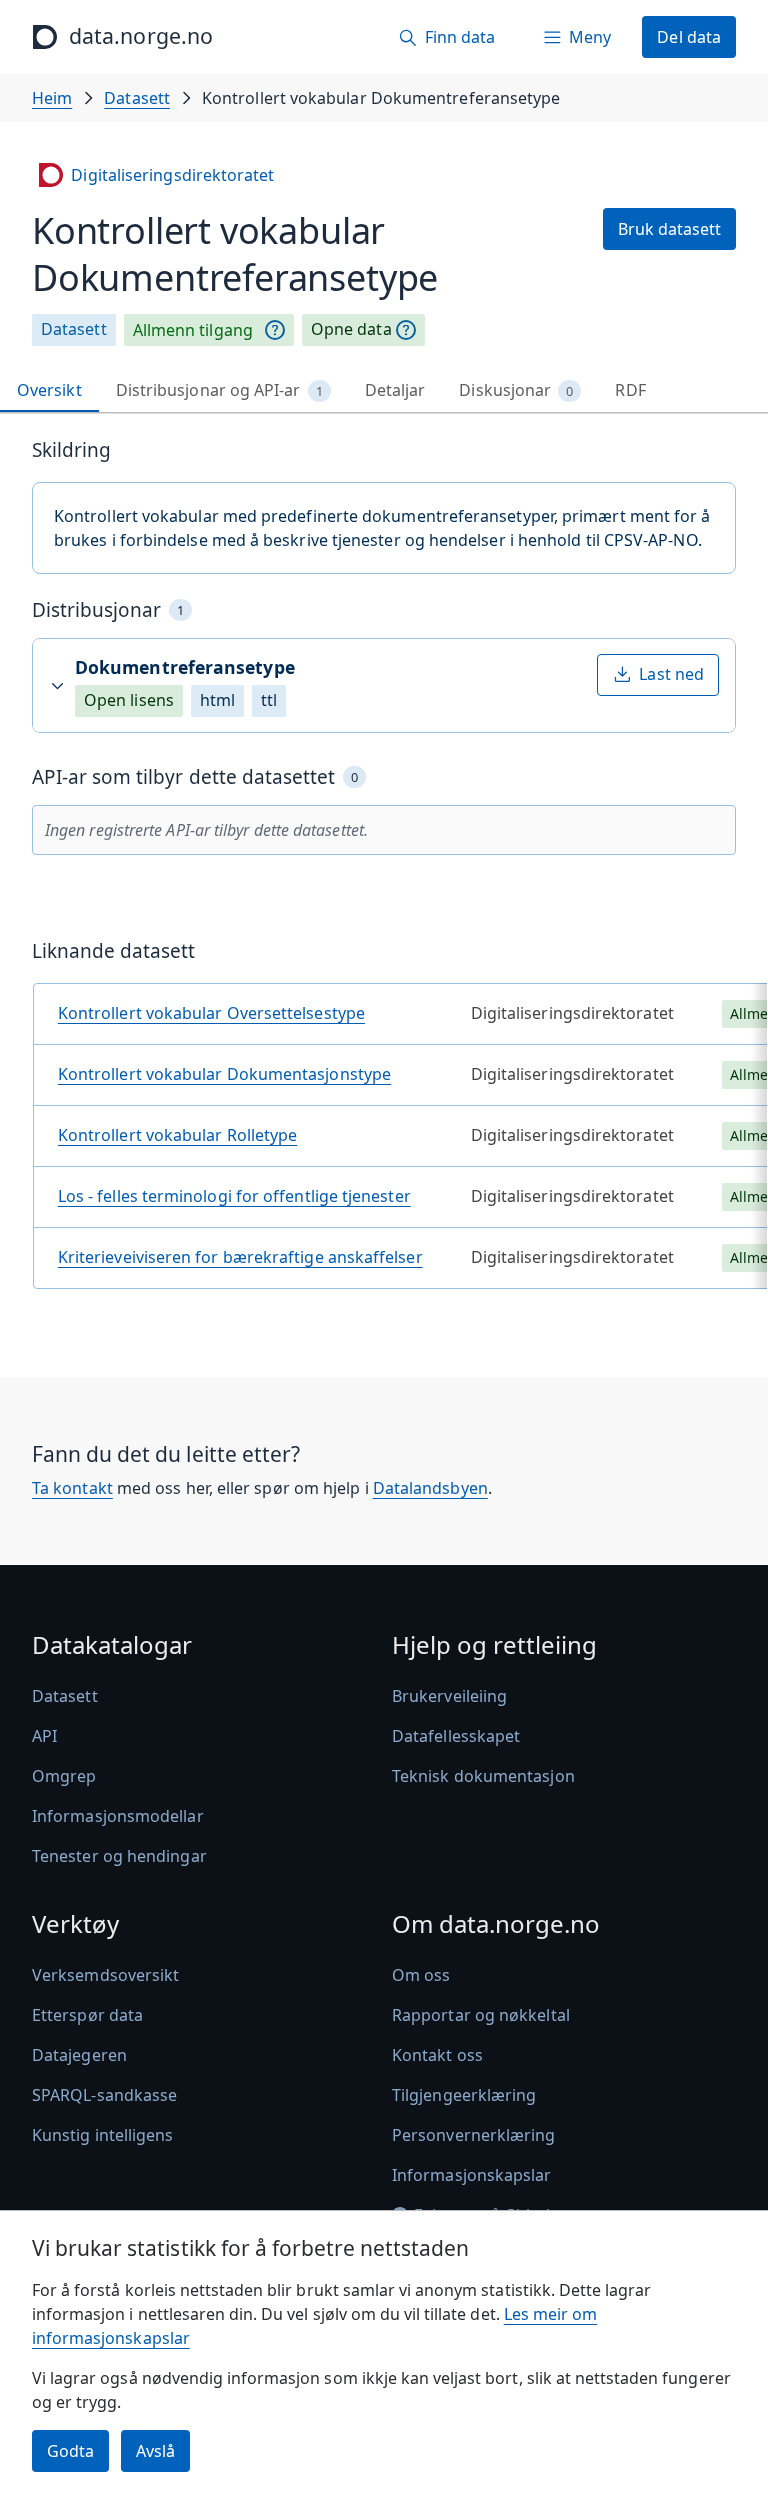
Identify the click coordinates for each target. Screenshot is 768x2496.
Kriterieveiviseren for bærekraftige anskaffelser (240, 1257)
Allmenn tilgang (193, 330)
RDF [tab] (630, 390)
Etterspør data (87, 2015)
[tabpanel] (384, 871)
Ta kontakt (72, 1488)
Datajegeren (79, 2055)
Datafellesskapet (456, 1736)
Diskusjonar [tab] (516, 390)
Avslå (155, 2451)
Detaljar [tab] (395, 390)
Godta (70, 2451)
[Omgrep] (275, 330)
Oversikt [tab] (49, 390)
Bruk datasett (669, 229)
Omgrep (64, 1776)
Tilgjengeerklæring (464, 2095)
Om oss (421, 1975)
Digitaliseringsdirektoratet (172, 175)
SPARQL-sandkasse (104, 2095)
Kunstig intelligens (103, 2135)
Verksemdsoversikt (105, 1975)
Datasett (137, 98)
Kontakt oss (437, 2055)
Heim (52, 98)
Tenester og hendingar (119, 1856)
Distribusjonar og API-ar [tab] (219, 390)
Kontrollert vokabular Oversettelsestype (211, 1013)
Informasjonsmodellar (118, 1816)
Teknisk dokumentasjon (483, 1776)
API (44, 1736)
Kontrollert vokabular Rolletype (177, 1135)
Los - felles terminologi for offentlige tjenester (234, 1196)
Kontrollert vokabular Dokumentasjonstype (224, 1074)
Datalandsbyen (430, 1488)
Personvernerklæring (474, 2135)
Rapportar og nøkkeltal (481, 2015)
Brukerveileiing (449, 1696)
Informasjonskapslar (472, 2175)
